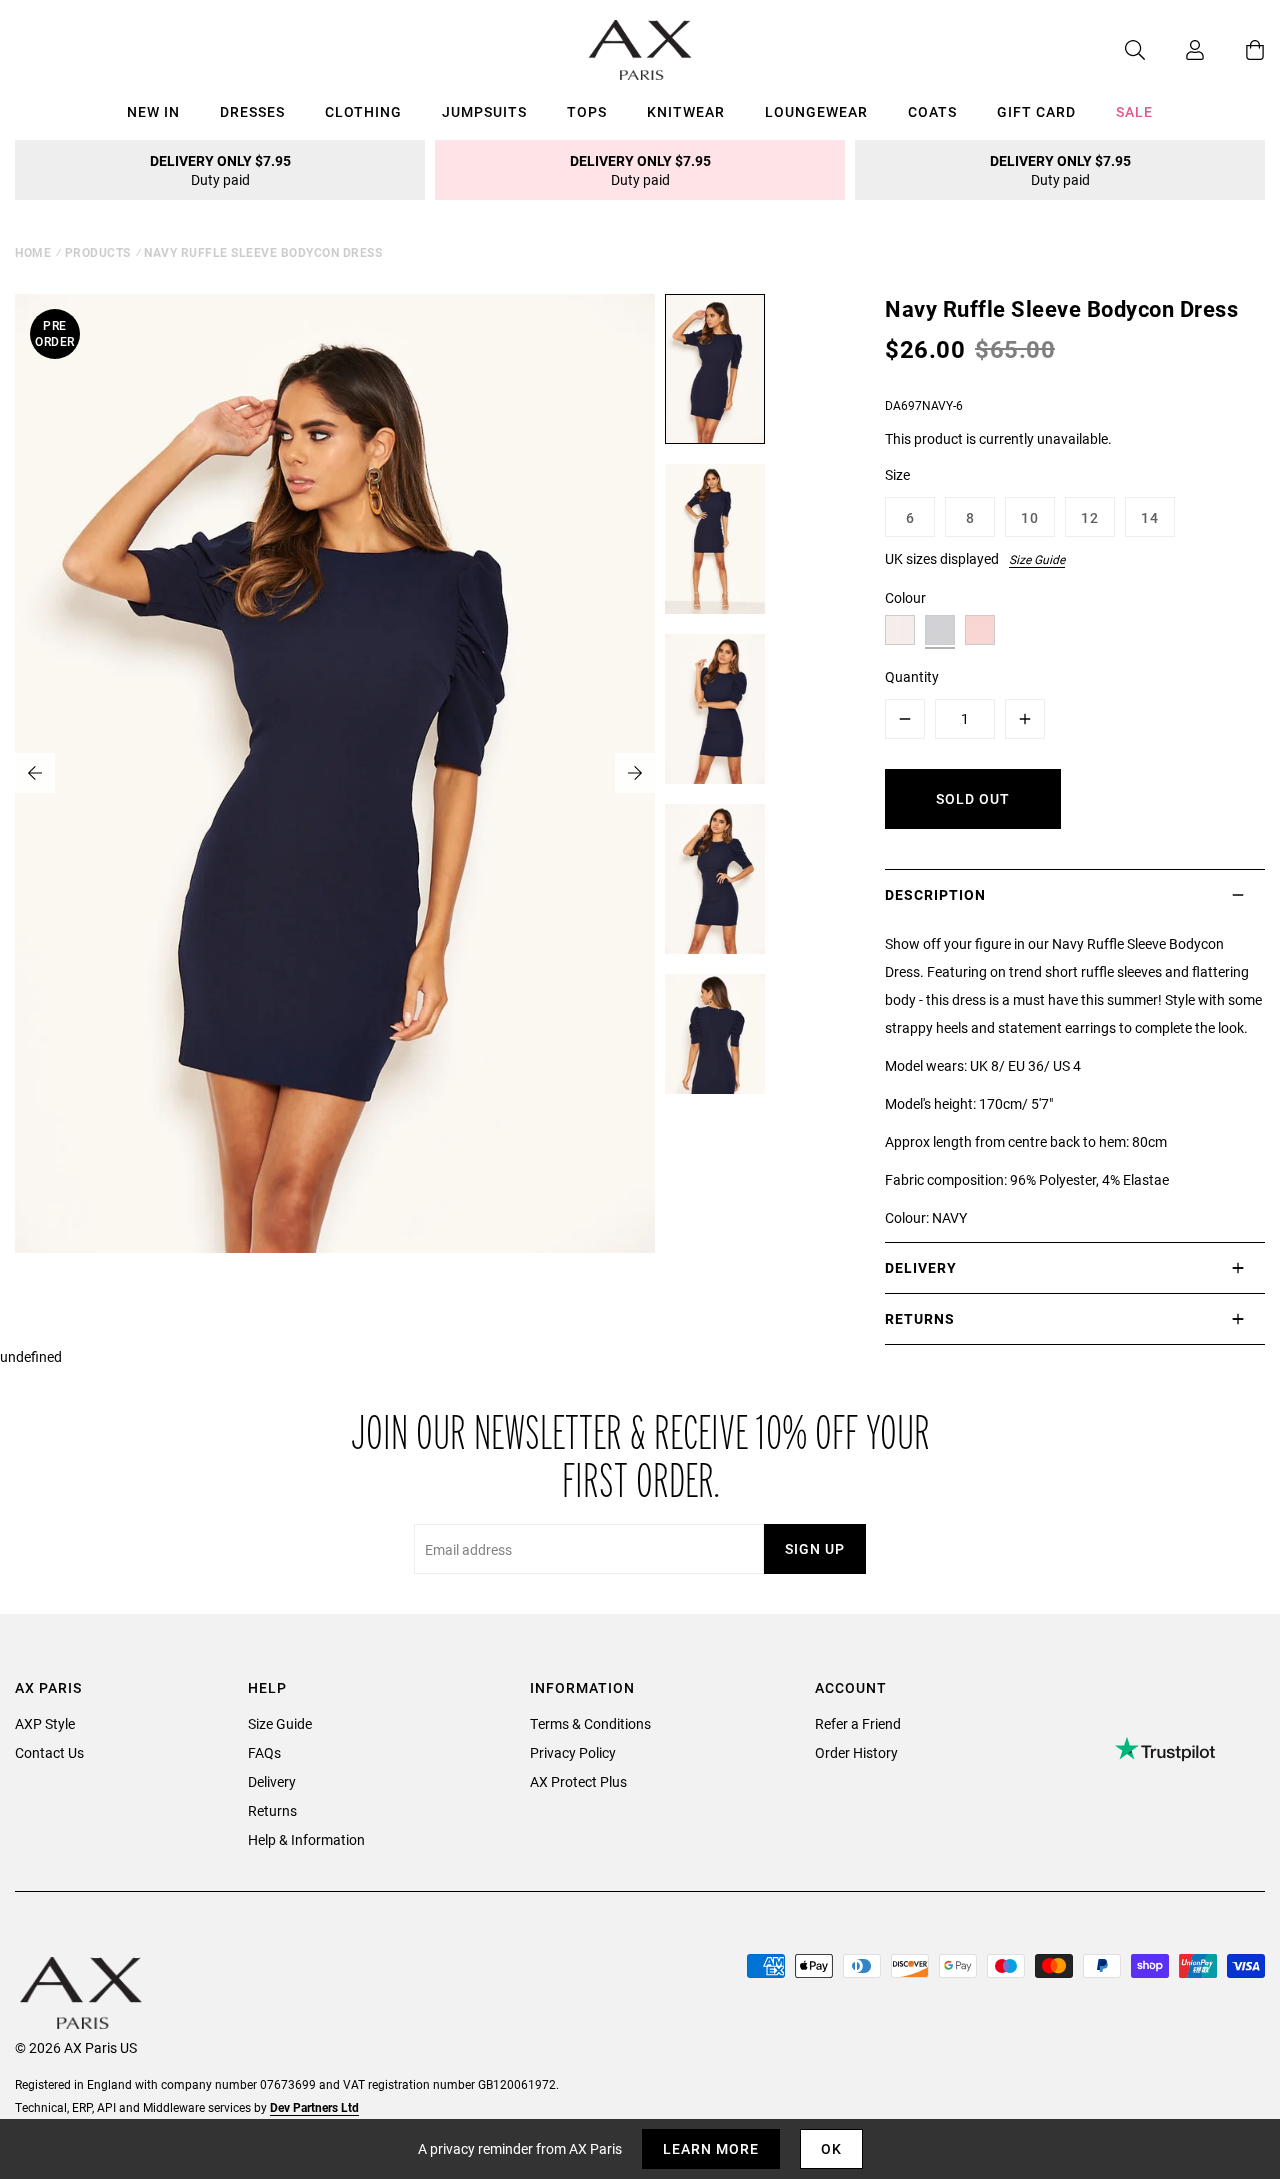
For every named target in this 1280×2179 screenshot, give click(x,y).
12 (1090, 517)
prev (35, 773)
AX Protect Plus (578, 1781)
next (635, 773)
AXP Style (45, 1723)
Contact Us (49, 1752)
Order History (856, 1752)
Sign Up (815, 1548)
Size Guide (1037, 559)
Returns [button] (920, 1318)
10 (1030, 517)
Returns (272, 1810)
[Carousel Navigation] (335, 773)
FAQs (264, 1752)
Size (897, 474)
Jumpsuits (484, 111)
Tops (587, 111)
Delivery (272, 1781)
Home (33, 252)
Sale (1134, 111)
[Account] (1175, 50)
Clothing (363, 111)
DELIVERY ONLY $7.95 (220, 170)
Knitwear (686, 111)
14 (1150, 517)
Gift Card (1036, 111)
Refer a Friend (858, 1723)
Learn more (711, 2148)
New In (153, 111)
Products (98, 252)
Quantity (912, 676)
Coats (932, 111)
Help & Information (306, 1839)
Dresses (252, 111)
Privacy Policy (573, 1752)
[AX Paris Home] (640, 50)
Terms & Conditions (590, 1723)
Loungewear (816, 111)
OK (831, 2148)
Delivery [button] (921, 1267)
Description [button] (935, 894)
